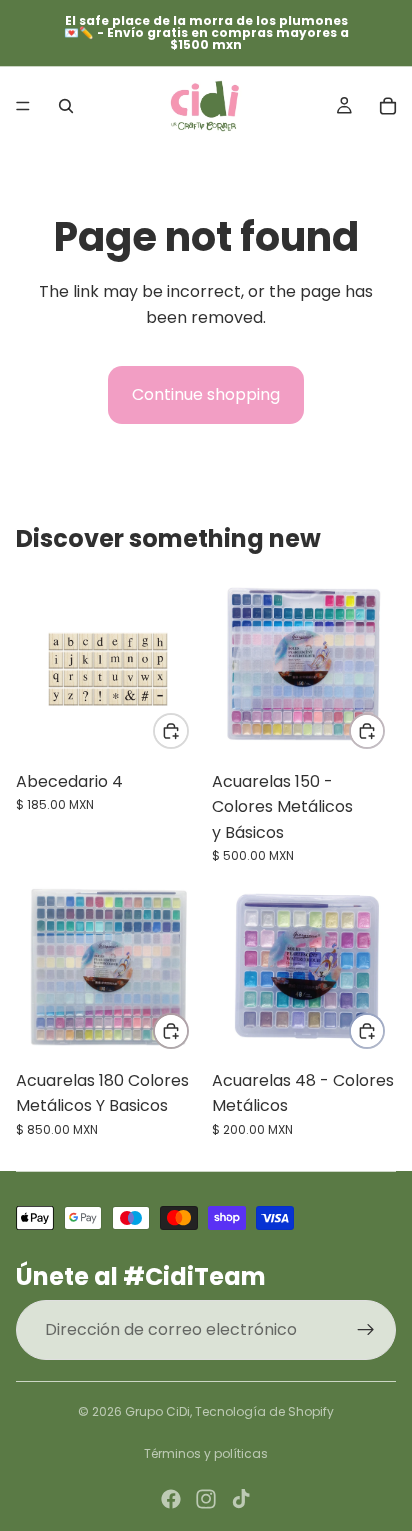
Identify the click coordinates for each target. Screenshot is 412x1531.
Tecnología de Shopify (264, 1411)
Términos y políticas (206, 1453)
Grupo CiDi (157, 1411)
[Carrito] (388, 106)
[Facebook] (171, 1499)
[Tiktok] (241, 1499)
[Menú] (23, 106)
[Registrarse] (366, 1330)
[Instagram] (206, 1499)
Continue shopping (206, 394)
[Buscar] (66, 106)
